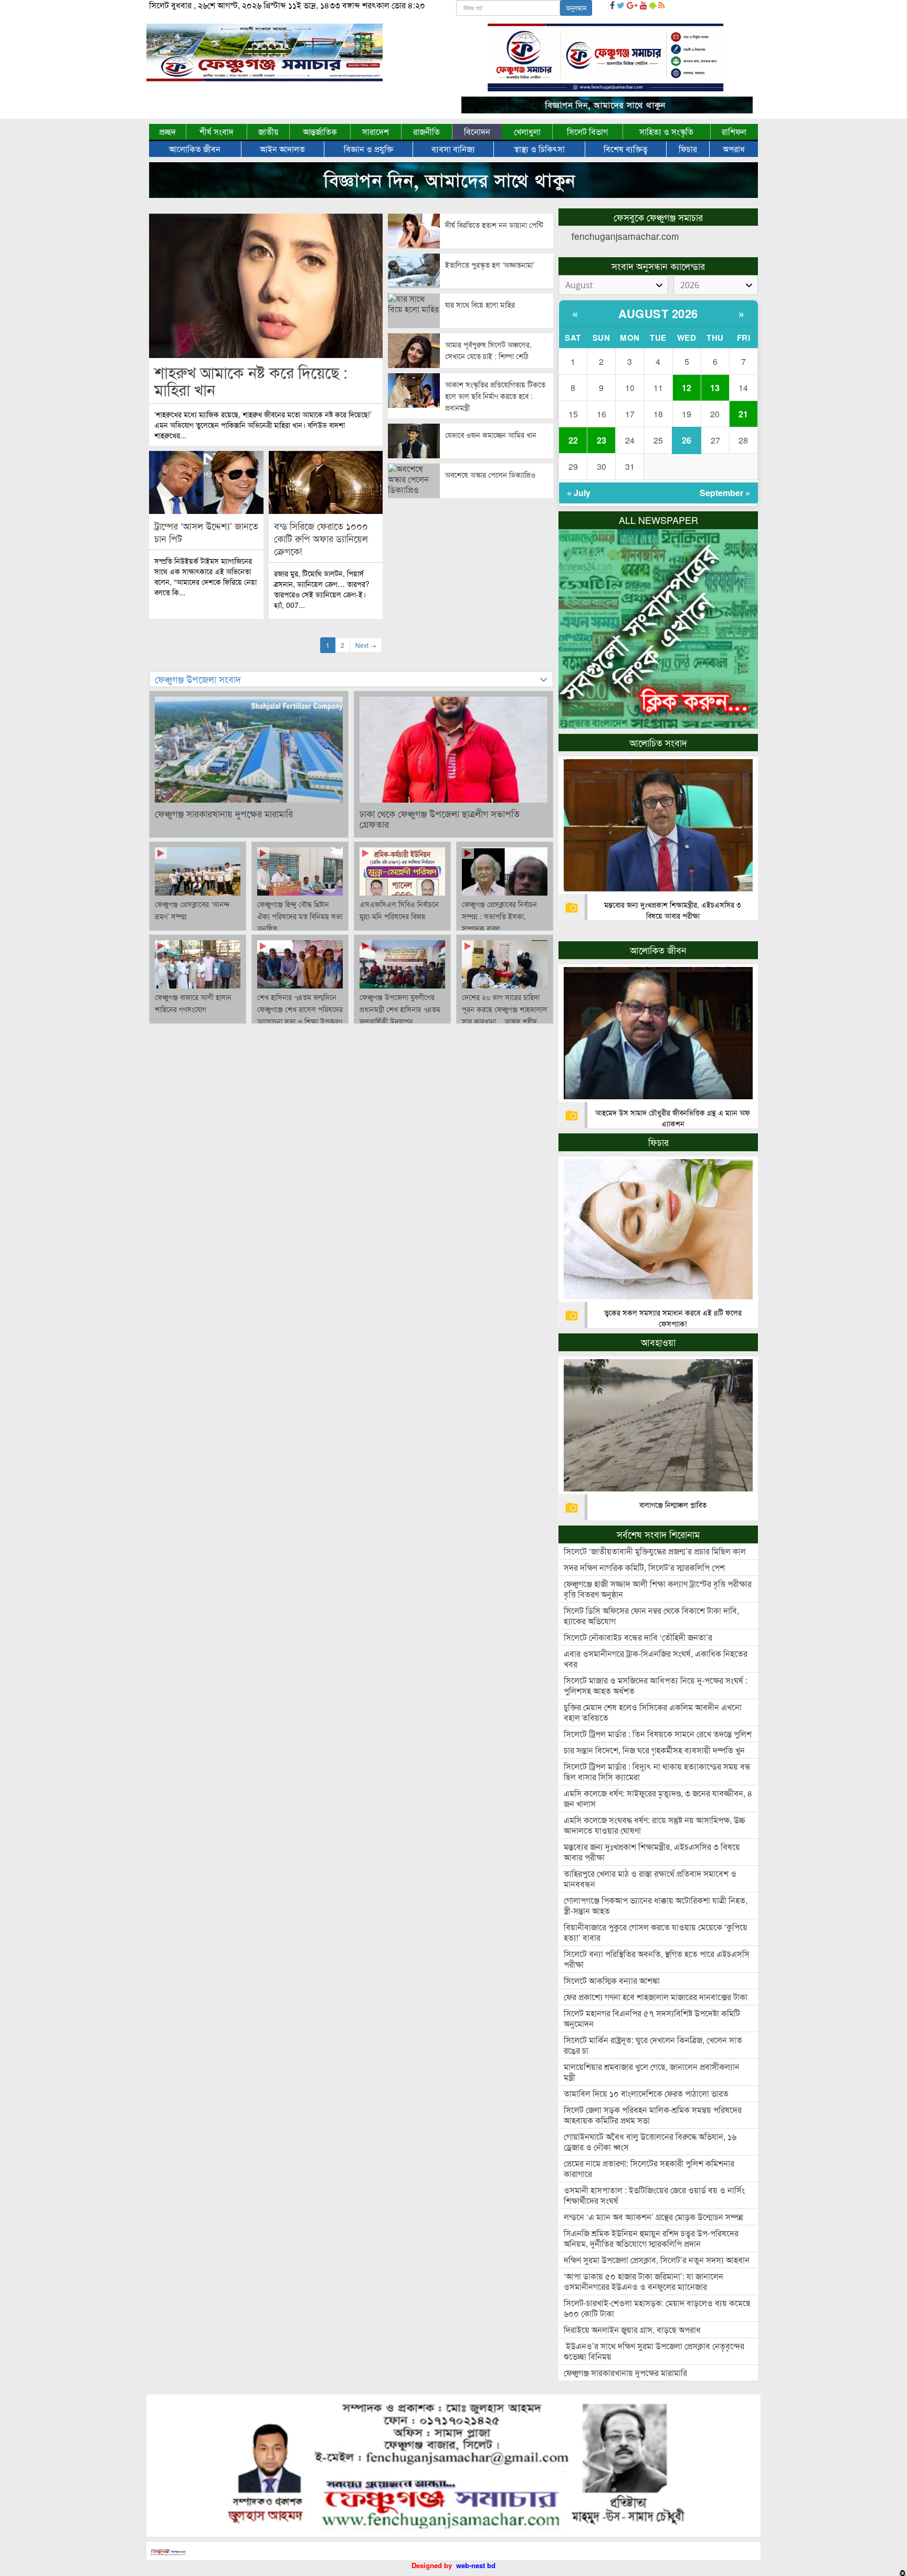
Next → (366, 645)
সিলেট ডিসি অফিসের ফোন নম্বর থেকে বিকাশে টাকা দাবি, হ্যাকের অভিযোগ (651, 1616)
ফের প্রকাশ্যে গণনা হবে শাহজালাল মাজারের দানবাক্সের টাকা (656, 1997)
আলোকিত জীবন (195, 149)
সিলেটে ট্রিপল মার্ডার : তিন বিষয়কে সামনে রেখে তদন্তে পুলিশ (658, 1734)
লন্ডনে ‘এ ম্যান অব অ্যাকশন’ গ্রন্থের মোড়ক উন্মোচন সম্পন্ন (653, 2217)
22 (573, 440)
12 (687, 388)
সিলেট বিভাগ (587, 132)
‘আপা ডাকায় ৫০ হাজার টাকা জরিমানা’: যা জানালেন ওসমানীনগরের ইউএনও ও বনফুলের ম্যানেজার (644, 2281)
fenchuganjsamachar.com (625, 236)
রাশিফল (734, 132)
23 (602, 440)
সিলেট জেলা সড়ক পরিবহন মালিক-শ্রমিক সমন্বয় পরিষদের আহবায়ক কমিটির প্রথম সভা (653, 2115)
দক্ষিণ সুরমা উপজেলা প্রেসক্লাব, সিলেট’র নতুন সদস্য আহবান (657, 2260)
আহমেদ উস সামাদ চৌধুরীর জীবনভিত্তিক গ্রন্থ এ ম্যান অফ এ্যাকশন (673, 1118)
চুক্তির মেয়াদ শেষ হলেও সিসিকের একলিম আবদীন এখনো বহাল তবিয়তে (653, 1712)
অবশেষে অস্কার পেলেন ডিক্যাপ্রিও (490, 475)
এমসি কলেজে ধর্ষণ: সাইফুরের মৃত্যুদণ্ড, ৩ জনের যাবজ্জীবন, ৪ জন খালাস (658, 1798)
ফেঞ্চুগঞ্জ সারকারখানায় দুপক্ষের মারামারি (224, 813)
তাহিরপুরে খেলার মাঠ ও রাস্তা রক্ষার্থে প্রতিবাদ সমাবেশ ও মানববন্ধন (650, 1879)
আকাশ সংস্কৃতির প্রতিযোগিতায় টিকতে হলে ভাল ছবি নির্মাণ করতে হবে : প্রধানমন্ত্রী (495, 396)
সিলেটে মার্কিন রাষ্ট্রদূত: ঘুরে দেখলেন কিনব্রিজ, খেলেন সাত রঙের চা (653, 2045)
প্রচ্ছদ (167, 132)
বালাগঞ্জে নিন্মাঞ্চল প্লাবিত (673, 1505)
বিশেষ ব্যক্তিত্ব (626, 149)
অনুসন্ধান (576, 8)
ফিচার (688, 149)
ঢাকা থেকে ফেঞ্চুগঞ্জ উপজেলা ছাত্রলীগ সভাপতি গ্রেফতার (440, 818)
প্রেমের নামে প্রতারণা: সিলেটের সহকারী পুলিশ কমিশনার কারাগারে (649, 2168)
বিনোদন (477, 132)
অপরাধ (734, 149)
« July (579, 493)
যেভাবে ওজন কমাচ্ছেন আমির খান (491, 435)
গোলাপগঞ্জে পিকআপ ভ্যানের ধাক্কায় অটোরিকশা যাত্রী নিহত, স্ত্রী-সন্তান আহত (656, 1905)
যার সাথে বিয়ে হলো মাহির (480, 304)
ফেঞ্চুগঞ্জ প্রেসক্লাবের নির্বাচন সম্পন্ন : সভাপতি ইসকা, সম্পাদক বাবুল (499, 916)
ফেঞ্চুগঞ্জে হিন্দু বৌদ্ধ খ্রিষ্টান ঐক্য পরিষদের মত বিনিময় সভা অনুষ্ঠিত (300, 916)
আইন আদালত (282, 149)
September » (725, 493)
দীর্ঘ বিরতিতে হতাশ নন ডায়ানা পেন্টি (494, 225)
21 (743, 414)
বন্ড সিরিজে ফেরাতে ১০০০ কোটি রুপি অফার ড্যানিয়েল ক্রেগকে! (321, 538)
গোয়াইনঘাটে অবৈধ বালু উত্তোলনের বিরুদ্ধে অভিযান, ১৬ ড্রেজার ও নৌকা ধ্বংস (650, 2142)
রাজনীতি (426, 132)
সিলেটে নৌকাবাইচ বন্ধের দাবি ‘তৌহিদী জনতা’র (638, 1637)
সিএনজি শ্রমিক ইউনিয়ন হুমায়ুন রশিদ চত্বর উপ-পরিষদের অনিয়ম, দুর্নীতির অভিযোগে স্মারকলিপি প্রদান (651, 2238)
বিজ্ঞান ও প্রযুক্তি (368, 149)
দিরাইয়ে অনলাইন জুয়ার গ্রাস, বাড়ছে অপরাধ (632, 2330)
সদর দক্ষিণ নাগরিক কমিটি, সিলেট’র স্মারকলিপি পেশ (644, 1567)
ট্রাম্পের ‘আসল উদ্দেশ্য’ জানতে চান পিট (206, 532)
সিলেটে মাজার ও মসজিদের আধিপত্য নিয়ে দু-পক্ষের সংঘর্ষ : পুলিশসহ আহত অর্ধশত (656, 1685)
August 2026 (658, 313)
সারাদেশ (376, 132)
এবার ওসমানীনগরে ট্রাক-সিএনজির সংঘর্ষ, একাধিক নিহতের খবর (656, 1659)
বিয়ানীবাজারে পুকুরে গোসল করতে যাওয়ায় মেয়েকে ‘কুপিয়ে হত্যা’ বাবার (656, 1932)
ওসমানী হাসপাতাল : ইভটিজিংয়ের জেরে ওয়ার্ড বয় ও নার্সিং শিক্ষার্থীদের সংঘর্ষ (654, 2195)
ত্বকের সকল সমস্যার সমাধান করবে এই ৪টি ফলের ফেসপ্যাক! (673, 1318)
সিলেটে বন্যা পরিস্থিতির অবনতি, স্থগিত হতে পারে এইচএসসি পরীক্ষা (657, 1959)
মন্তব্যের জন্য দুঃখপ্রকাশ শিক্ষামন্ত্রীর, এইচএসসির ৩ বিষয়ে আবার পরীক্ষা (673, 910)
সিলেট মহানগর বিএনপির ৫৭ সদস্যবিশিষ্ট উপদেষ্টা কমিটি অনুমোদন (652, 2018)
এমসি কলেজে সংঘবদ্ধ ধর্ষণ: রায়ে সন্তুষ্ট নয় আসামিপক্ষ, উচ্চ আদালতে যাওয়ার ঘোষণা (655, 1825)
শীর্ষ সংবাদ (217, 132)
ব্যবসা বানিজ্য (453, 149)
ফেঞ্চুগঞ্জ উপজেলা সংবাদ (198, 679)
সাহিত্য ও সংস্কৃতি (666, 132)
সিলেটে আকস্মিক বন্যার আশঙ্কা (612, 1980)
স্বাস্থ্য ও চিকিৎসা (539, 149)
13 (715, 388)
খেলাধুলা (527, 132)
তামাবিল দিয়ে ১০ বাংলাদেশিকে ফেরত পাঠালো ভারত (646, 2093)
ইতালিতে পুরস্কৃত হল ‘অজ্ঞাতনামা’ (490, 265)
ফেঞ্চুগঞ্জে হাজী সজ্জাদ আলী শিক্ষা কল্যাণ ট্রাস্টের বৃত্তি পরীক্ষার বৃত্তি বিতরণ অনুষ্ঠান (658, 1589)
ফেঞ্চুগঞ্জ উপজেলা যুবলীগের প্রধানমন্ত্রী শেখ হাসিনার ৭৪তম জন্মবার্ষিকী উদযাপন (400, 1009)
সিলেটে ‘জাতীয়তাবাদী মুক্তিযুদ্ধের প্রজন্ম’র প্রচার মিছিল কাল (655, 1551)
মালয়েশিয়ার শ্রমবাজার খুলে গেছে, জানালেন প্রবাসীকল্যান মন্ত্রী (652, 2072)
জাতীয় (268, 132)
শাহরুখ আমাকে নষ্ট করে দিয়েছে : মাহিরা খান (251, 381)
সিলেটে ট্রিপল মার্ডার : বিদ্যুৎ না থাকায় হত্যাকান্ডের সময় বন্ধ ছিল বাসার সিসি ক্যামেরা (657, 1771)
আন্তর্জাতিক (320, 132)
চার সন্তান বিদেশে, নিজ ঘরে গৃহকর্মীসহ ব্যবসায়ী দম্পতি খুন (654, 1750)
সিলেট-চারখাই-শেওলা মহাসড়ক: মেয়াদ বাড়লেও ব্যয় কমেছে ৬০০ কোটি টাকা (657, 2308)
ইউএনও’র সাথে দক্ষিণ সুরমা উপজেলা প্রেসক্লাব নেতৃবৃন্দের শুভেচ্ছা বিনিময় (654, 2351)
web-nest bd (476, 2565)
